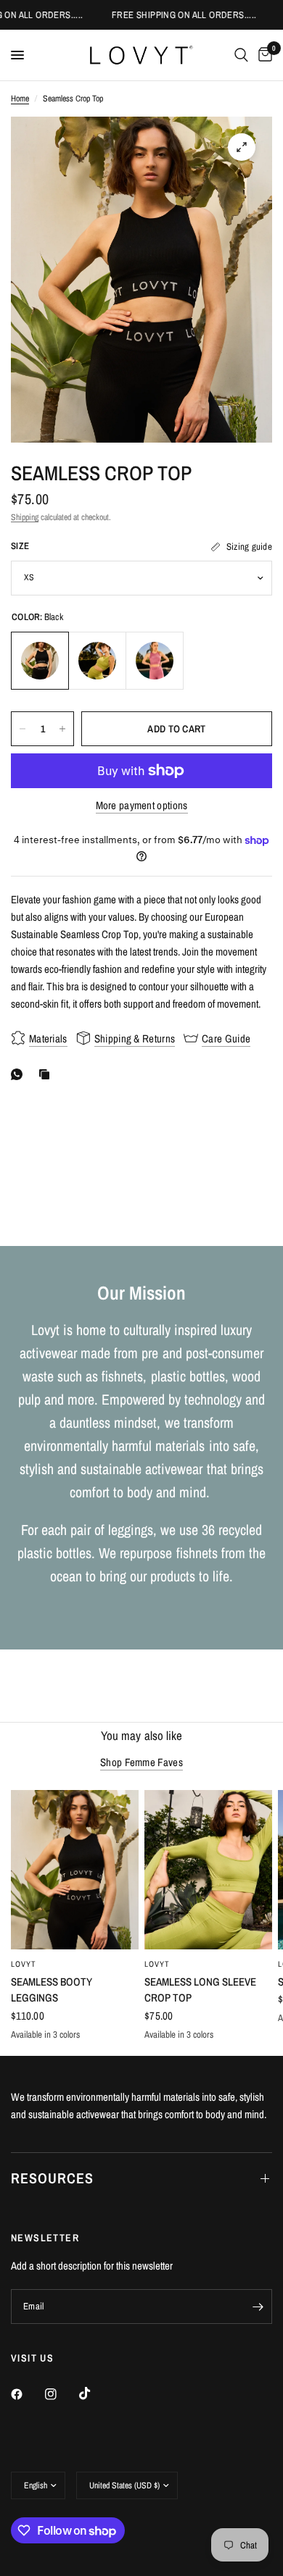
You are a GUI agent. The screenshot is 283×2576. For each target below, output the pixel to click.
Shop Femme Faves (141, 1762)
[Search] (241, 55)
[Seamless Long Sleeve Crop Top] (208, 1870)
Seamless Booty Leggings (52, 1990)
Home (20, 99)
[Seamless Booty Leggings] (75, 1870)
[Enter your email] (258, 2307)
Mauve (155, 661)
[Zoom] (242, 147)
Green (97, 661)
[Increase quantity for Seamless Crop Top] (62, 729)
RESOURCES (52, 2178)
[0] (263, 55)
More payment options (142, 805)
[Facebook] (27, 2394)
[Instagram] (61, 2394)
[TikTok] (95, 2393)
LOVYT (24, 1964)
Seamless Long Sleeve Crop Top (200, 1990)
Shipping (25, 517)
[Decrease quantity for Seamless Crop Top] (22, 729)
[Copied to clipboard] (47, 1074)
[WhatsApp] (20, 1074)
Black (40, 661)
